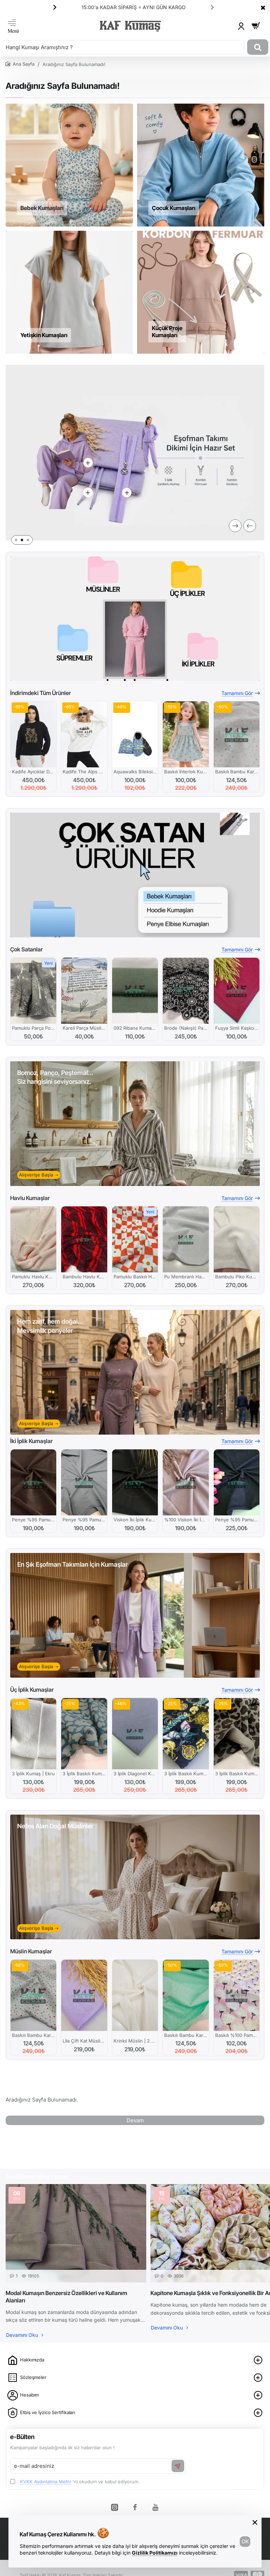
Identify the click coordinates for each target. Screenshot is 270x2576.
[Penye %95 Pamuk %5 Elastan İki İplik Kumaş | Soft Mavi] (84, 1482)
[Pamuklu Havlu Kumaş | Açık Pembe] (33, 1239)
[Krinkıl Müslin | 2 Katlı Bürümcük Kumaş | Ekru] (135, 1995)
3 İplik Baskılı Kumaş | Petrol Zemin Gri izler (84, 1774)
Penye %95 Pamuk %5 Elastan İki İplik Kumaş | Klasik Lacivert (237, 1520)
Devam (135, 2120)
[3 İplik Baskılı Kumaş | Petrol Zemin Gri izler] (84, 1734)
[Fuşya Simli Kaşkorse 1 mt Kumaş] (237, 991)
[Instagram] (115, 2507)
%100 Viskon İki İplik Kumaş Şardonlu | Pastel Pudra (186, 1520)
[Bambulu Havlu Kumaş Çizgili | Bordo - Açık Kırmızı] (84, 1239)
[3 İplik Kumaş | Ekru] (33, 1734)
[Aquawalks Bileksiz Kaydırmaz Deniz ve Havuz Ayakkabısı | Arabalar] (135, 734)
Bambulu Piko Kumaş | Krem (237, 1277)
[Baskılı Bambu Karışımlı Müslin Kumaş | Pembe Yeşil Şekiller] (237, 734)
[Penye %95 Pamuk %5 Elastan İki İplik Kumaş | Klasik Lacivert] (237, 1482)
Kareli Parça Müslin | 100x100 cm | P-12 (84, 1028)
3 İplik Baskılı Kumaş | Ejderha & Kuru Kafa (186, 1774)
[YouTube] (155, 2507)
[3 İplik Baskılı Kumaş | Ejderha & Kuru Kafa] (186, 1734)
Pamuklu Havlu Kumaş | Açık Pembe (33, 1277)
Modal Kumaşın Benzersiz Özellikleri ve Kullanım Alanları (66, 2297)
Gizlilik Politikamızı (155, 2553)
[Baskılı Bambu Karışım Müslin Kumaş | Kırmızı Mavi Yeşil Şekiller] (33, 1995)
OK (245, 2541)
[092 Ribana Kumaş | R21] (135, 991)
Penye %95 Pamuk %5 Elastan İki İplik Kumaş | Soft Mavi (84, 1520)
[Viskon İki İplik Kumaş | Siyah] (135, 1482)
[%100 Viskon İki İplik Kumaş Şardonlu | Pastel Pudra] (186, 1482)
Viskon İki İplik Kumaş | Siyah (135, 1520)
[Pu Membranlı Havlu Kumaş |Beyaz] (186, 1239)
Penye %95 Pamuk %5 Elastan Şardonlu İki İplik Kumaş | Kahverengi (33, 1520)
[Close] (263, 7)
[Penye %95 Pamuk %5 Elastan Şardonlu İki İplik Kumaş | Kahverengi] (33, 1482)
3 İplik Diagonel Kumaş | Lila (135, 1774)
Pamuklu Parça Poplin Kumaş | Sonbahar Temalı (33, 1028)
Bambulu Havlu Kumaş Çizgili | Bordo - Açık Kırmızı (84, 1277)
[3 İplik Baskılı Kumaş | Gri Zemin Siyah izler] (237, 1734)
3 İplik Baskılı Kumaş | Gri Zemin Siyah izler (237, 1774)
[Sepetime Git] (256, 26)
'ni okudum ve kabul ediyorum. (80, 2482)
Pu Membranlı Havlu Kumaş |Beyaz (186, 1277)
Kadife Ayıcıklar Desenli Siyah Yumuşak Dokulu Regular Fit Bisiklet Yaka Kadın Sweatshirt (33, 772)
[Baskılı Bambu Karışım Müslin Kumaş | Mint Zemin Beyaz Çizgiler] (186, 1995)
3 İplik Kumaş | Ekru (33, 1774)
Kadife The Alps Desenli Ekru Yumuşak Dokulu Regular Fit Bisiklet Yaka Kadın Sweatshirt (84, 772)
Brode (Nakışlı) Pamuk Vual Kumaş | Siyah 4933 (186, 1028)
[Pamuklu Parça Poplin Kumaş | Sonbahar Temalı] (33, 991)
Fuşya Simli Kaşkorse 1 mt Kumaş (237, 1028)
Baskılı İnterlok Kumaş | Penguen (186, 772)
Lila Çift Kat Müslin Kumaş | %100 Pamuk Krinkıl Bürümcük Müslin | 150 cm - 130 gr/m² (84, 2041)
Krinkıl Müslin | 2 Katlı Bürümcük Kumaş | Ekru (135, 2041)
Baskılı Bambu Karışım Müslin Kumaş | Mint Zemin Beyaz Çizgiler (186, 2035)
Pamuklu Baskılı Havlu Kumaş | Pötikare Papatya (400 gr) (135, 1277)
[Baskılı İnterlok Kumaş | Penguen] (186, 734)
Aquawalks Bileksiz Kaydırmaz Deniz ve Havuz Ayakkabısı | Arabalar (135, 772)
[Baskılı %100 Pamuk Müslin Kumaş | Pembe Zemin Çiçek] (237, 1995)
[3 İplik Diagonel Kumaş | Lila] (135, 1734)
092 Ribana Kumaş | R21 (135, 1028)
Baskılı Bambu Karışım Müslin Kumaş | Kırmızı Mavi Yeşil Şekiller (33, 2035)
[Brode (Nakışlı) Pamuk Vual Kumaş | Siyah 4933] (186, 991)
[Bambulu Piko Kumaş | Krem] (237, 1239)
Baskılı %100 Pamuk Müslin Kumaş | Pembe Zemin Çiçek (237, 2035)
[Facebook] (135, 2507)
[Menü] (13, 26)
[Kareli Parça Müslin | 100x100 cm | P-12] (84, 991)
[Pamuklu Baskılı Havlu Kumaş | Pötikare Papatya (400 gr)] (135, 1239)
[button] (212, 7)
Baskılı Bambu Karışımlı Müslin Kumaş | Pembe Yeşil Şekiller (237, 772)
